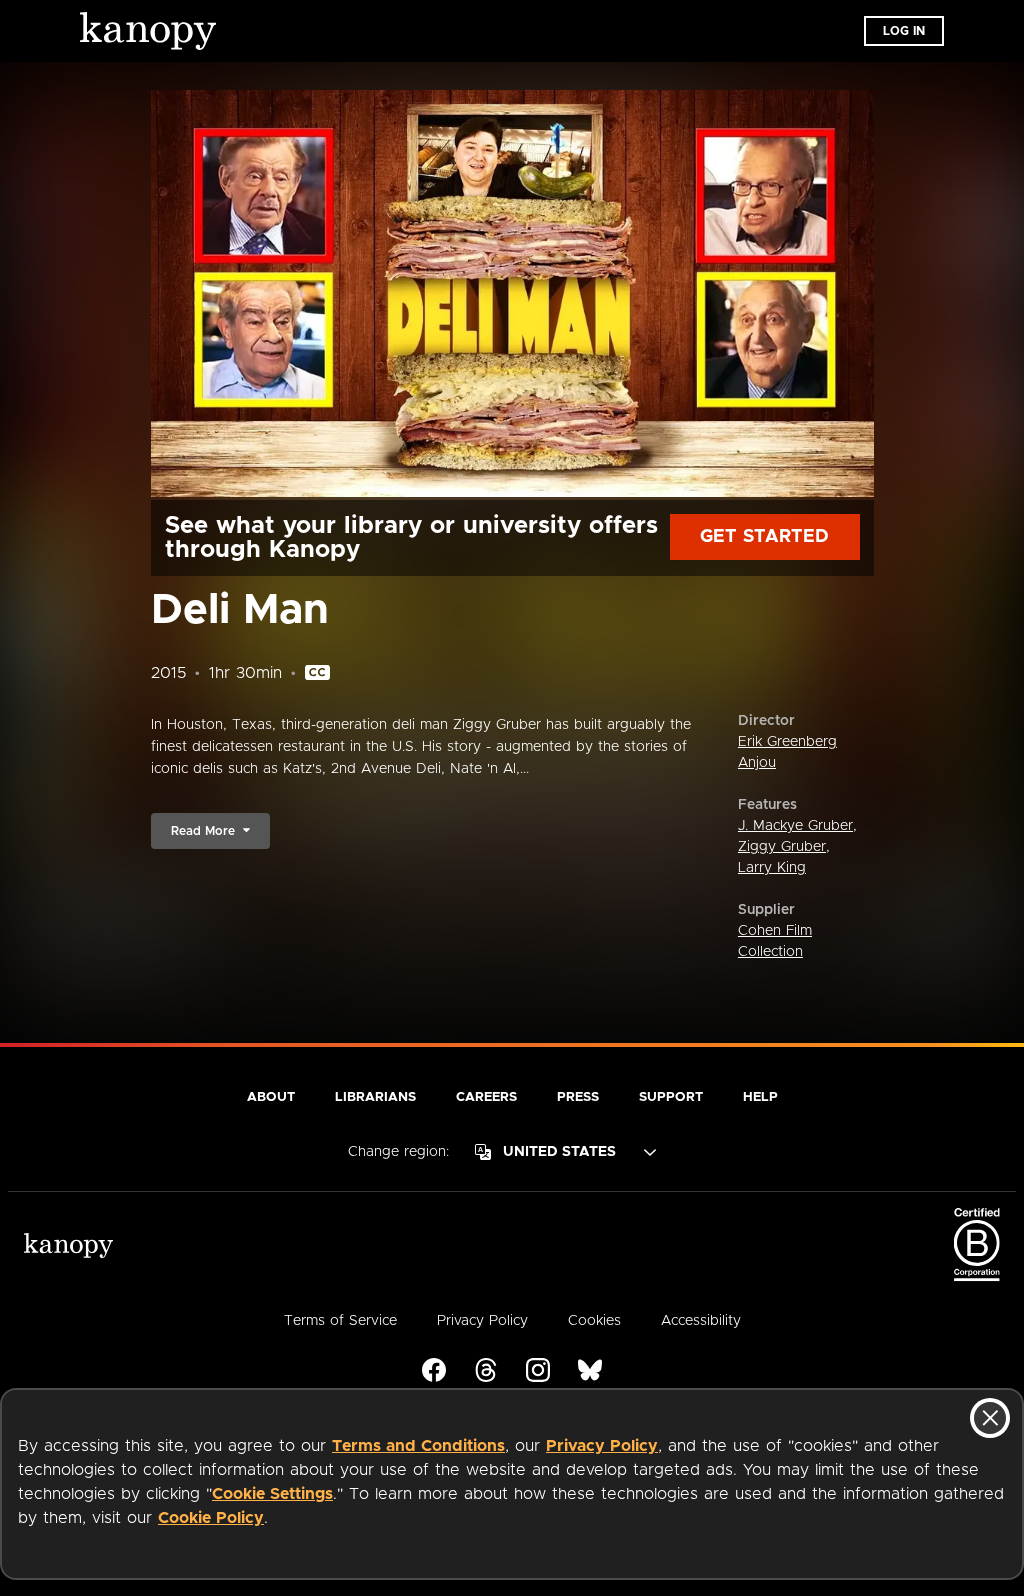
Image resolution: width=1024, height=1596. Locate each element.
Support (671, 1097)
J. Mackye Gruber (795, 826)
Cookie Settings (272, 1494)
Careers (486, 1097)
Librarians (375, 1097)
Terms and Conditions (418, 1446)
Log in (904, 31)
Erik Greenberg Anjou (787, 752)
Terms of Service (340, 1321)
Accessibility (701, 1321)
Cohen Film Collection (775, 941)
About (271, 1097)
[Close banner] (990, 1418)
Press (578, 1097)
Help (760, 1097)
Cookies (594, 1321)
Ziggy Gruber (782, 847)
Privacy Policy (602, 1446)
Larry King (772, 868)
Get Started (764, 537)
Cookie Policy (211, 1518)
